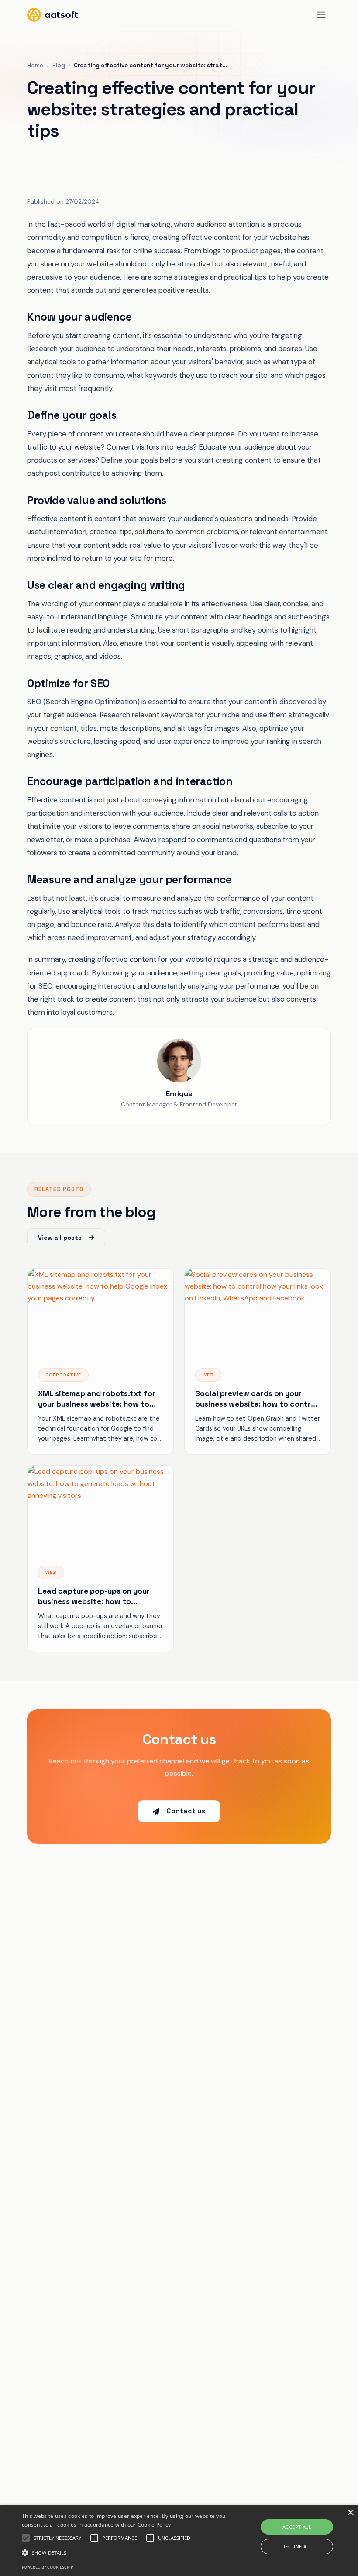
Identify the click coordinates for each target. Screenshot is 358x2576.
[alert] (179, 2541)
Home (35, 65)
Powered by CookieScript (48, 2567)
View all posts (60, 1238)
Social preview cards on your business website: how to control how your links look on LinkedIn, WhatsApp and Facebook (256, 1399)
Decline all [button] (297, 2547)
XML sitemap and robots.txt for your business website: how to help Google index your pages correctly (97, 1399)
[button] (124, 2553)
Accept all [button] (297, 2527)
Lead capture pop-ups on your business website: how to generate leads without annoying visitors (99, 1597)
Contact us (186, 1811)
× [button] (350, 2513)
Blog (59, 65)
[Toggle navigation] (322, 15)
